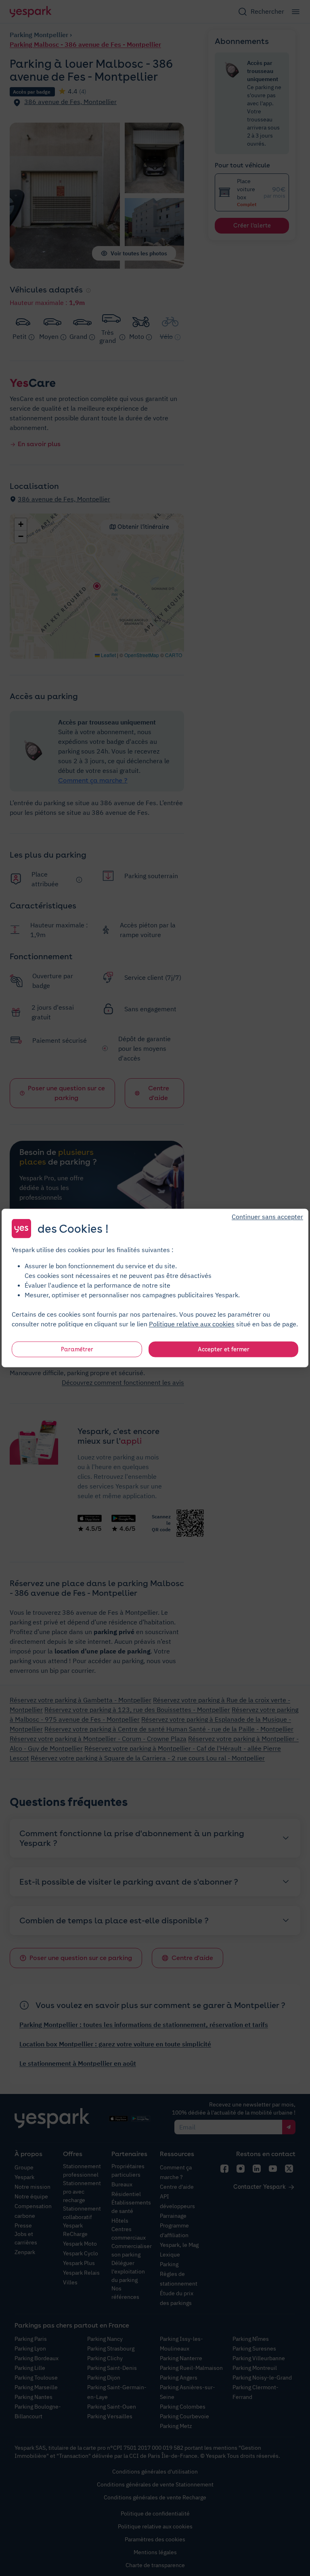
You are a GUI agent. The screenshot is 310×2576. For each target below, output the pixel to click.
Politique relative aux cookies (192, 1324)
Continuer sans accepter (267, 1217)
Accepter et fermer (224, 1349)
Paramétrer (77, 1349)
